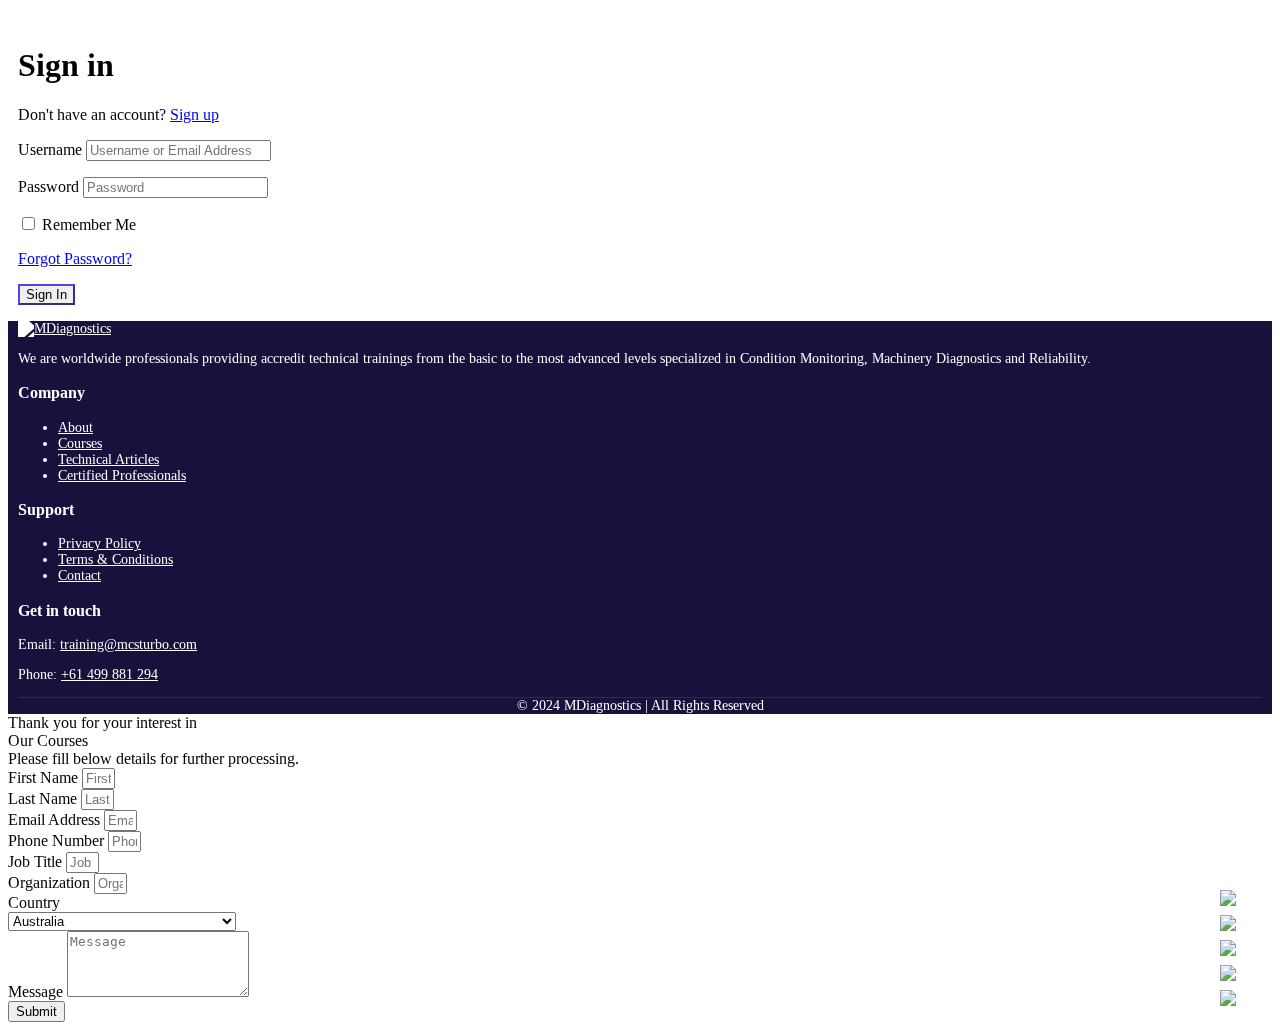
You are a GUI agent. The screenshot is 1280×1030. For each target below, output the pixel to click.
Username (50, 149)
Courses (80, 443)
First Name (45, 777)
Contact (79, 575)
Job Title (37, 861)
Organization (51, 882)
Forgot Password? (75, 258)
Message (37, 991)
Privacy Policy (99, 543)
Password (48, 186)
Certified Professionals (122, 475)
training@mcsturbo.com (128, 644)
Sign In (46, 294)
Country (34, 902)
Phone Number (58, 840)
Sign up (194, 114)
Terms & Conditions (115, 559)
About (75, 427)
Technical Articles (108, 459)
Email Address (56, 819)
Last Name (44, 798)
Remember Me (89, 224)
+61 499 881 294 (109, 674)
